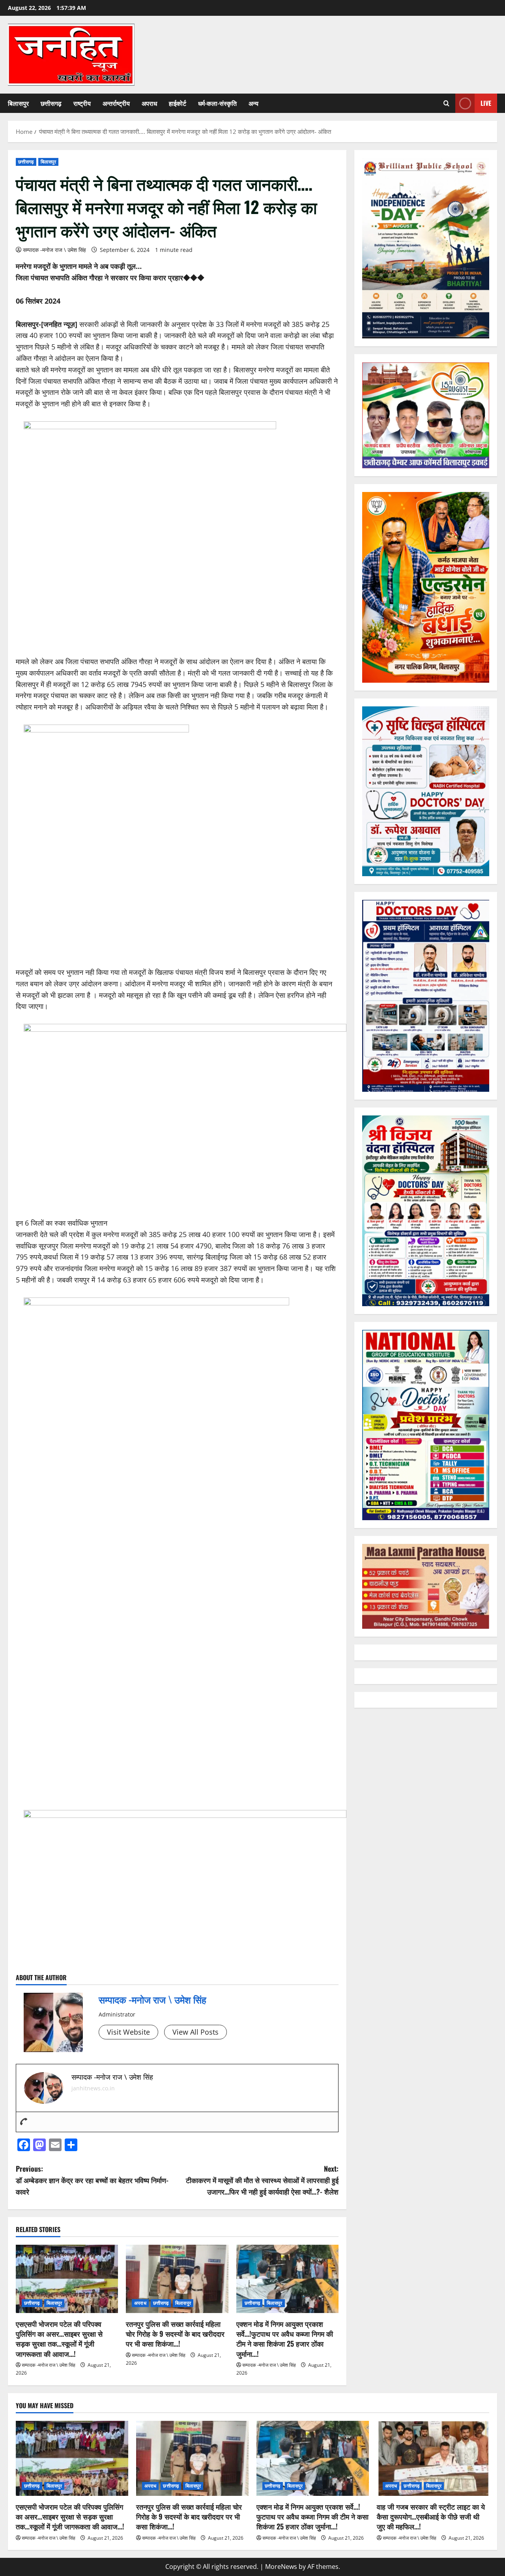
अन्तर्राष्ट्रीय (116, 103)
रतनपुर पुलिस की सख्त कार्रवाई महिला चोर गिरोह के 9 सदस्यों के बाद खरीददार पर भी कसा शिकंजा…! (175, 2334)
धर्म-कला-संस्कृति (217, 103)
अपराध (149, 103)
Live (486, 103)
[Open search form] (446, 103)
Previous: (92, 2180)
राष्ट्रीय (82, 103)
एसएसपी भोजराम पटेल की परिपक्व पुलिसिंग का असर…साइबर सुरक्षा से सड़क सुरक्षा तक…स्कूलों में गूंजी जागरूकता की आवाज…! (59, 2339)
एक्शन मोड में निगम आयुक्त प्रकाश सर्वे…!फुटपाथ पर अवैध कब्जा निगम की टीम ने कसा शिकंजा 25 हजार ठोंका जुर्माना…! (285, 2339)
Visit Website (128, 2032)
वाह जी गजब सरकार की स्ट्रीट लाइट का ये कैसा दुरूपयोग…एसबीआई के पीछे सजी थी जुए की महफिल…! (431, 2516)
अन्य (253, 103)
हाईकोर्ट (178, 103)
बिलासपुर (18, 103)
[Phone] (24, 2122)
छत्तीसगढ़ (51, 103)
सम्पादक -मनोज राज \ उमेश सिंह (54, 250)
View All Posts (195, 2032)
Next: (262, 2180)
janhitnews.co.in (93, 2088)
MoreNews (281, 2567)
